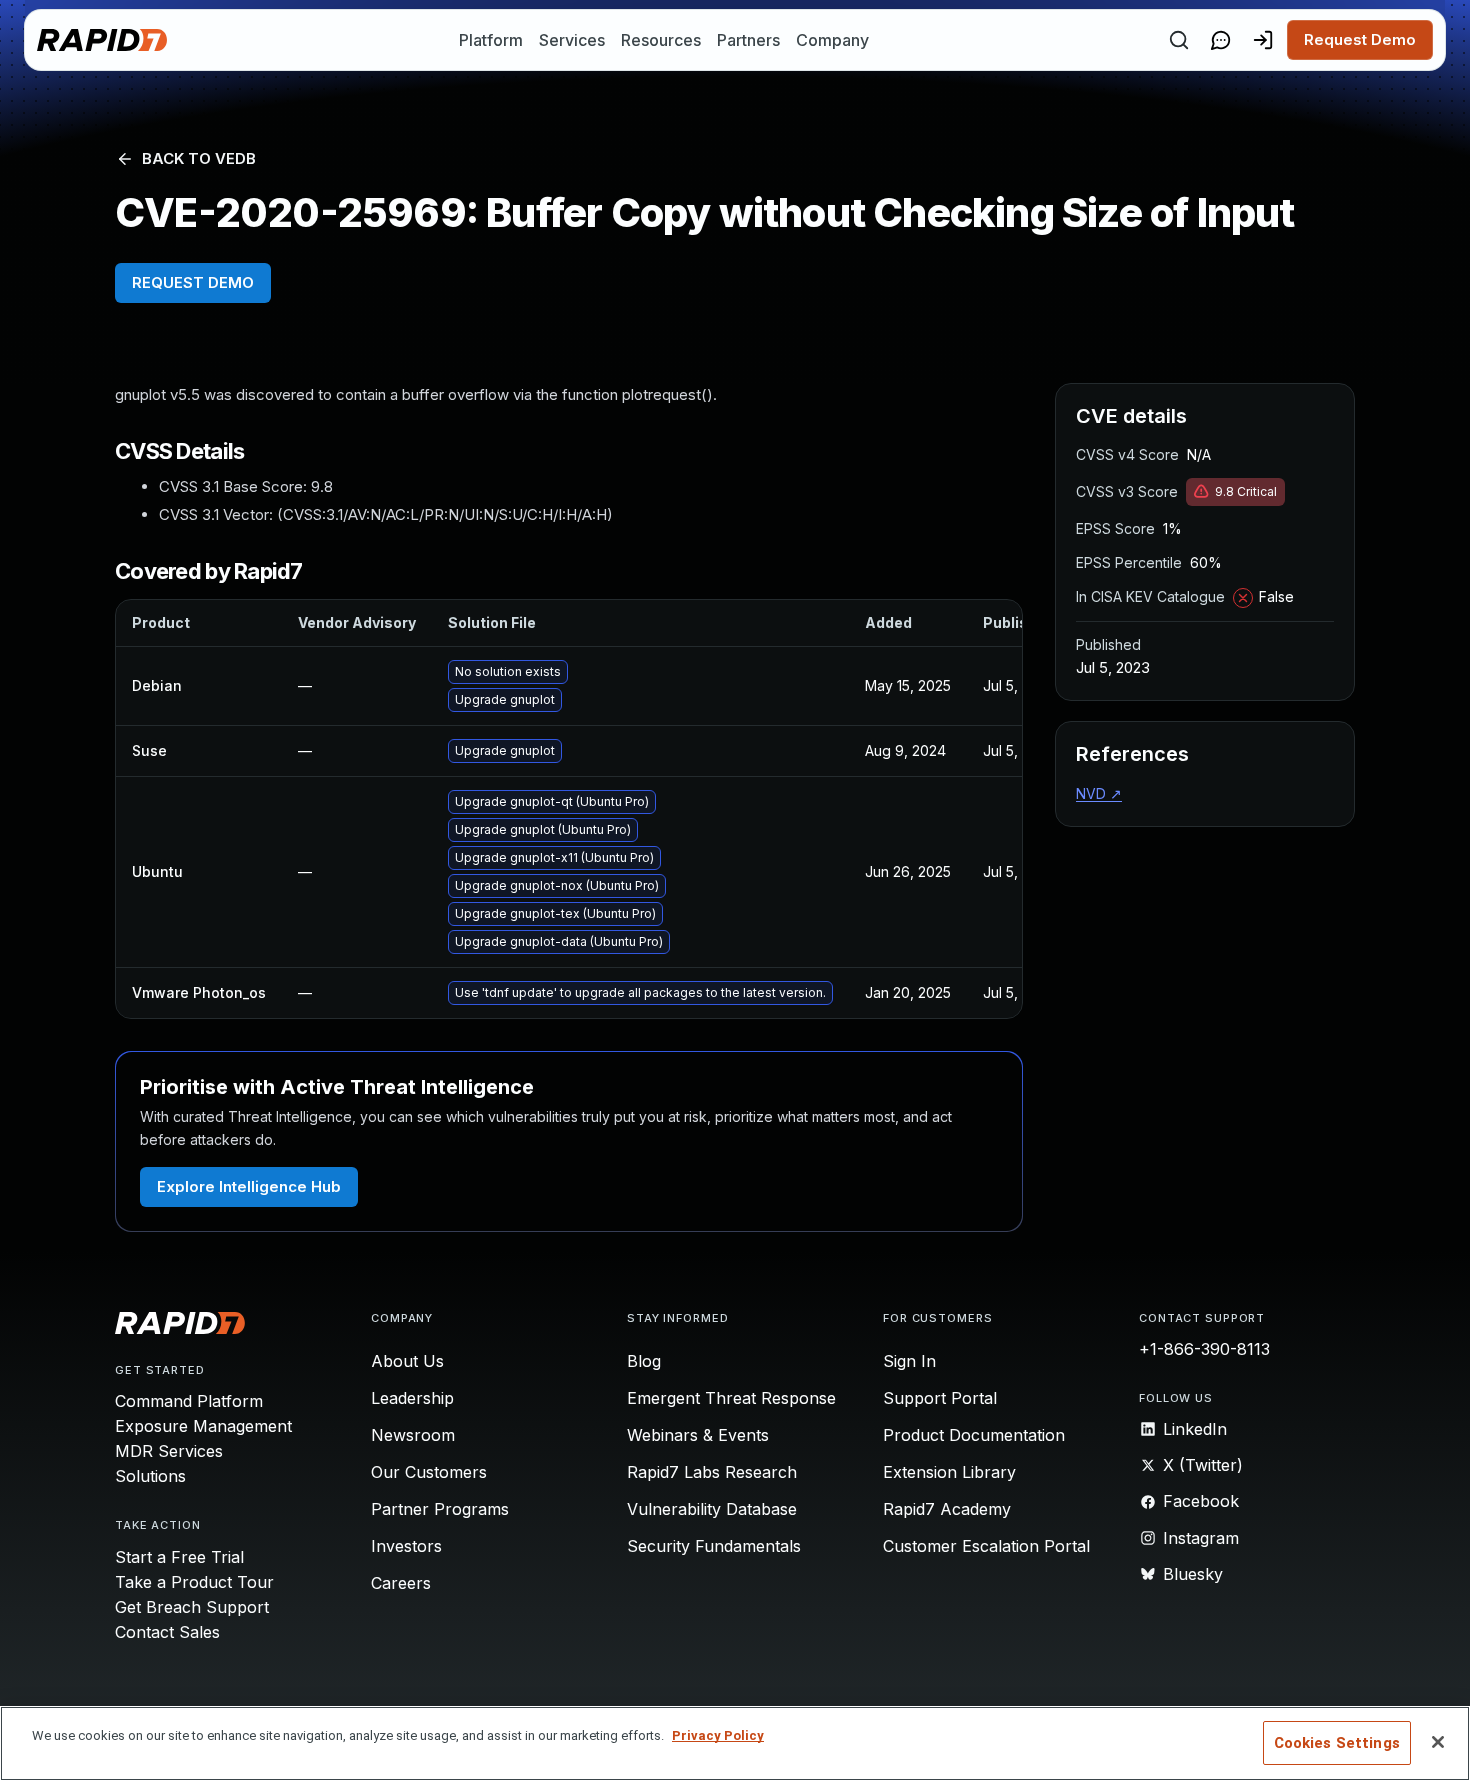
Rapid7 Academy (947, 1509)
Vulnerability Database (712, 1509)
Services (572, 40)
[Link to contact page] (1221, 40)
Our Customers (429, 1472)
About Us (407, 1361)
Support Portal (940, 1398)
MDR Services (169, 1451)
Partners (748, 40)
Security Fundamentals (714, 1546)
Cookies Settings (1337, 1743)
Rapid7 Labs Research (712, 1472)
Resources (661, 40)
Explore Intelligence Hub (249, 1186)
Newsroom (413, 1435)
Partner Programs (440, 1509)
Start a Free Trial (179, 1557)
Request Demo (1360, 39)
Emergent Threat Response (731, 1398)
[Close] (1438, 1742)
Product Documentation (974, 1435)
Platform (491, 40)
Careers (401, 1583)
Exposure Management (203, 1426)
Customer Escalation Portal (986, 1546)
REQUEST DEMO (193, 282)
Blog (644, 1361)
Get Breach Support (192, 1607)
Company (832, 40)
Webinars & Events (698, 1435)
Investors (406, 1546)
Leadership (412, 1398)
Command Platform (189, 1401)
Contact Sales (167, 1632)
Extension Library (949, 1472)
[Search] (1179, 40)
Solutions (150, 1476)
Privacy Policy (718, 1735)
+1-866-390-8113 (1204, 1349)
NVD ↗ (1099, 793)
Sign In (909, 1361)
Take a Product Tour (194, 1582)
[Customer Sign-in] (1263, 40)
